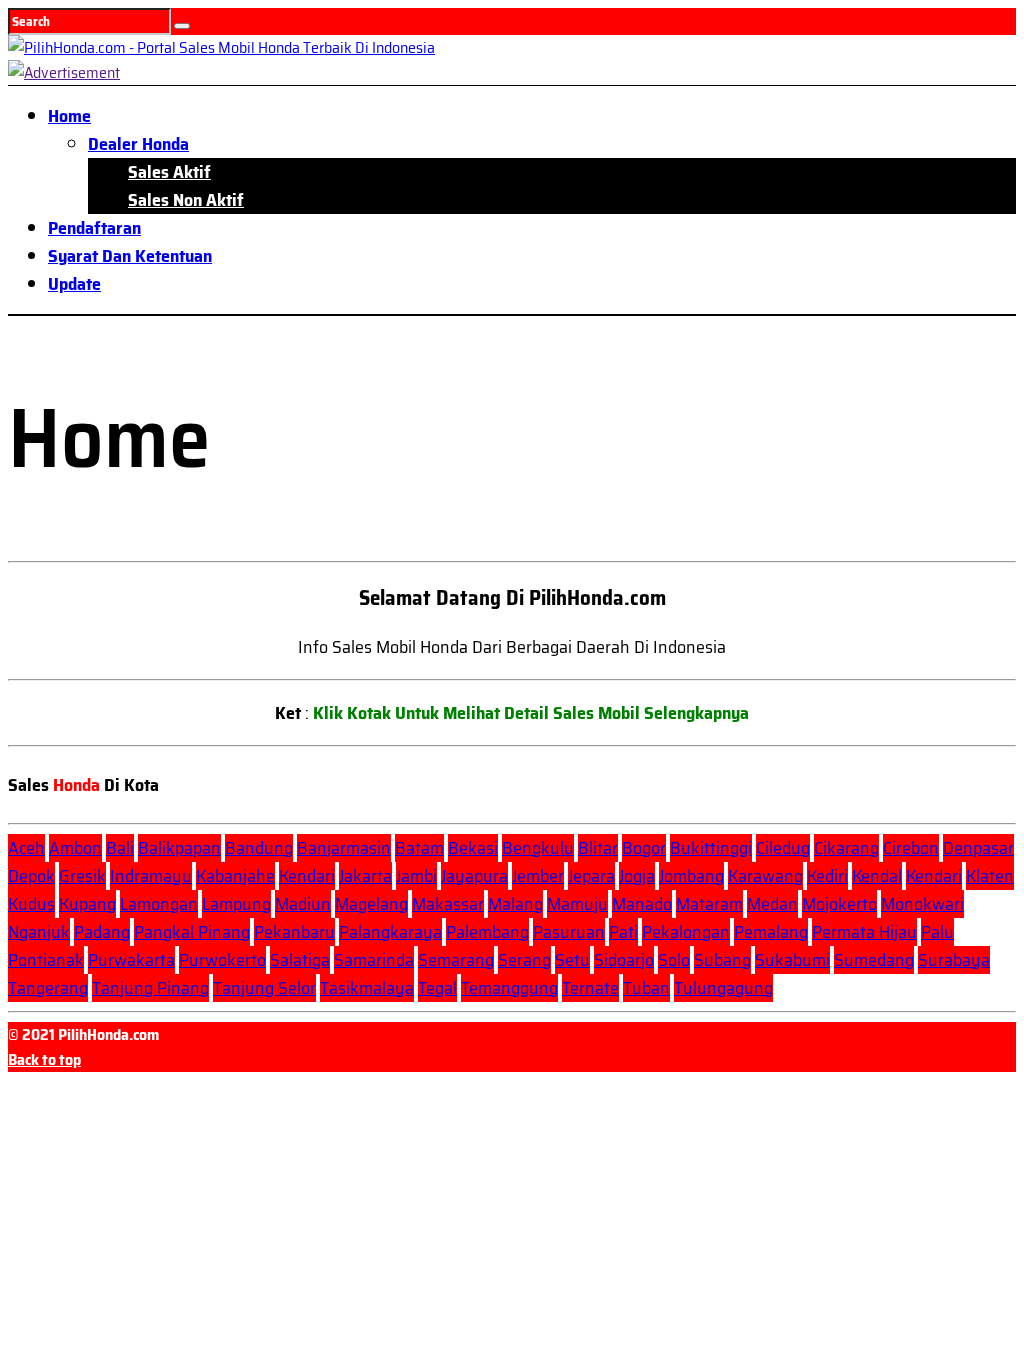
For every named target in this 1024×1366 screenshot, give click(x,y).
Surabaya (954, 960)
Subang (722, 960)
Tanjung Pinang (150, 988)
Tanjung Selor (264, 988)
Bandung (259, 848)
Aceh (26, 848)
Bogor (644, 848)
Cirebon (911, 848)
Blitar (598, 848)
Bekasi (473, 848)
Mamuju (577, 904)
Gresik (82, 876)
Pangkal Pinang (192, 932)
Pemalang (771, 932)
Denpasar (978, 848)
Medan (772, 904)
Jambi (416, 876)
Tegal (437, 988)
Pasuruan (569, 932)
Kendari (307, 876)
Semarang (456, 960)
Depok (31, 876)
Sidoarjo (624, 960)
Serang (524, 960)
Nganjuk (39, 932)
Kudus (31, 904)
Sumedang (874, 960)
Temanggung (509, 988)
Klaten (990, 876)
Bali (120, 848)
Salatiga (300, 960)
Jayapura (474, 876)
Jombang (691, 876)
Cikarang (846, 848)
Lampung (236, 904)
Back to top (44, 1059)
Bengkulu (538, 848)
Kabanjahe (235, 876)
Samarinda (374, 960)
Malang (515, 904)
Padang (102, 932)
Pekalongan (686, 932)
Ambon (75, 848)
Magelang (371, 904)
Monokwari (922, 904)
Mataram (709, 904)
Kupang (87, 904)
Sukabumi (792, 960)
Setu (572, 960)
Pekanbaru (294, 932)
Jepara (591, 876)
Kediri (827, 876)
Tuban (646, 988)
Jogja (637, 876)
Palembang (487, 932)
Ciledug (783, 848)
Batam (419, 848)
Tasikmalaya (367, 988)
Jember (538, 876)
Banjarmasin (344, 848)
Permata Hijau (864, 932)
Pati (623, 932)
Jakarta (365, 876)
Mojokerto (839, 904)
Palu (937, 932)
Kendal (877, 876)
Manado (642, 904)
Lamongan (159, 904)
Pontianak (46, 960)
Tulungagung (723, 988)
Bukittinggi (711, 848)
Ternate (590, 988)
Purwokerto (222, 960)
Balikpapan (179, 848)
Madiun (303, 904)
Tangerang (48, 988)
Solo (674, 960)
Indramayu (151, 876)
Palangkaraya (390, 932)
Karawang (765, 876)
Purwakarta (131, 960)
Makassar (448, 904)
